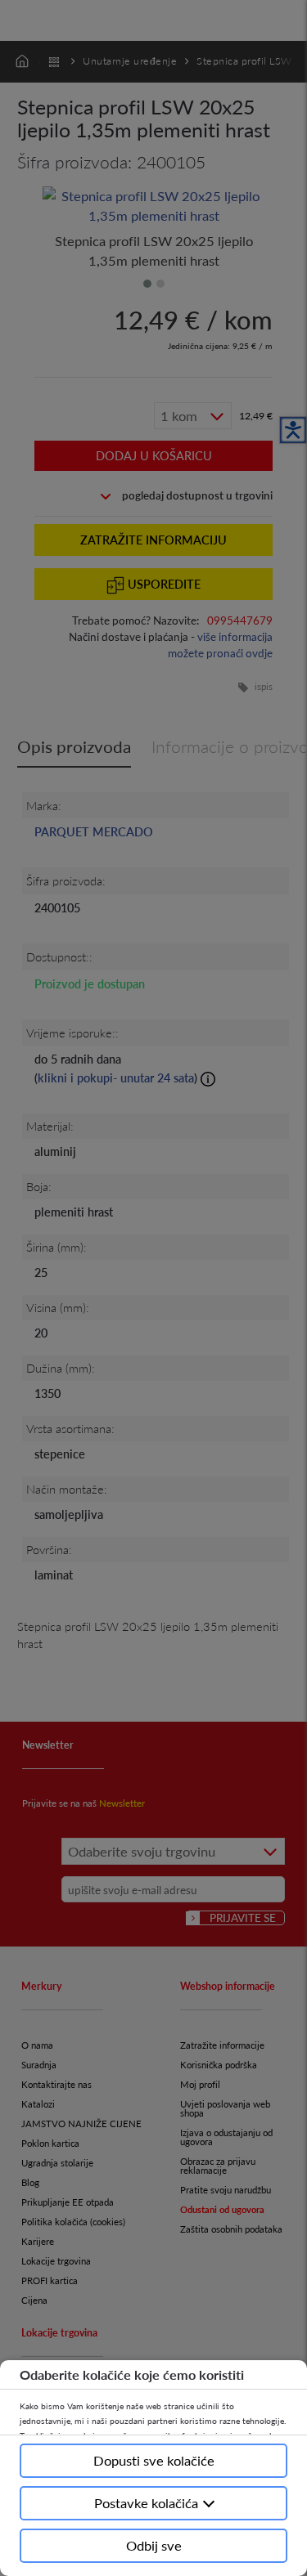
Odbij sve (154, 2545)
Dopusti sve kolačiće (154, 2460)
